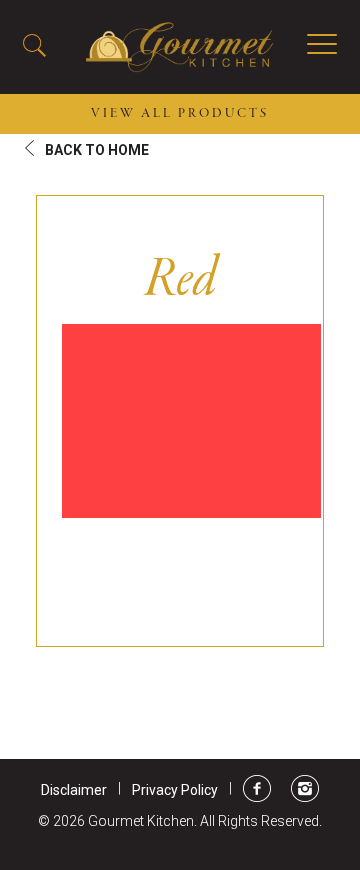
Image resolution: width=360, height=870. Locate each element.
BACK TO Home (97, 150)
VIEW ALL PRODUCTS (180, 114)
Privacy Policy (175, 790)
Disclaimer (74, 790)
